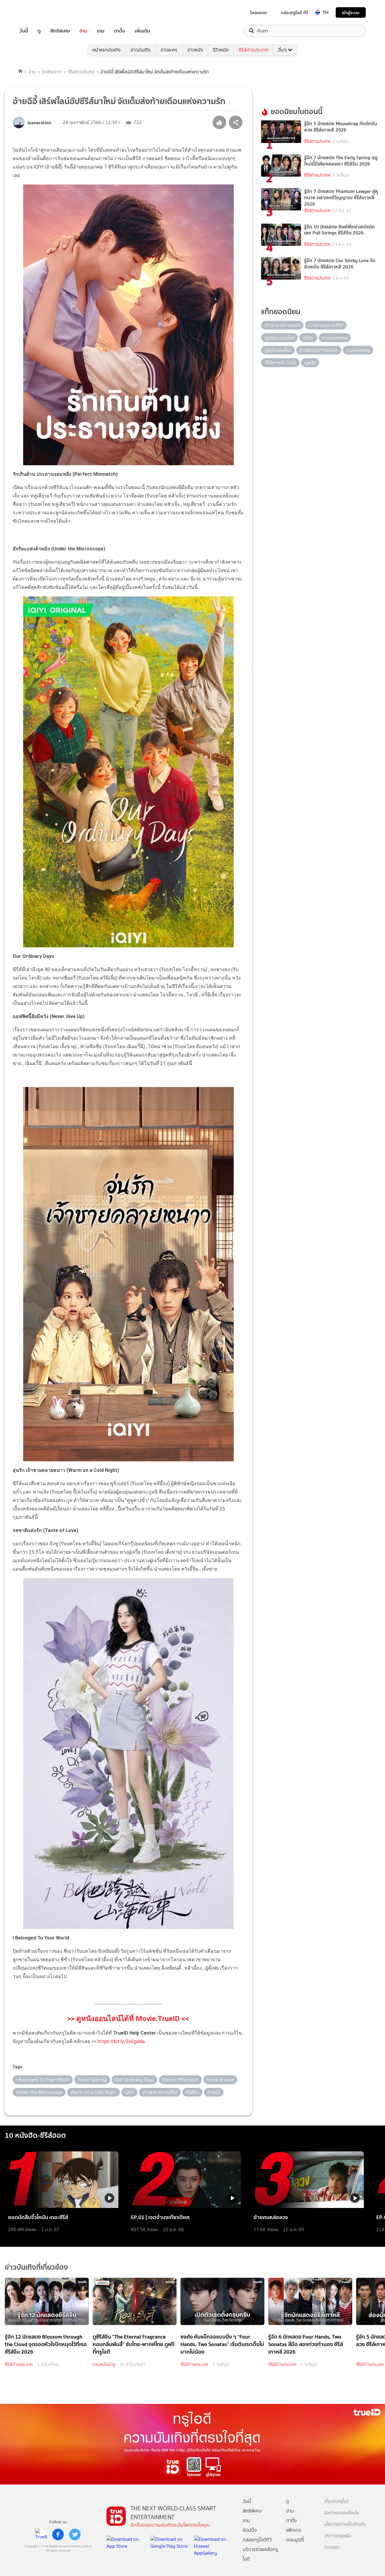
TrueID (37, 12)
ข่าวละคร (169, 50)
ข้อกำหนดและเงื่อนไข (342, 2513)
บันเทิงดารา (52, 72)
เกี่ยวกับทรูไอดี (337, 2502)
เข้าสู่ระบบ (351, 12)
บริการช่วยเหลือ (338, 2536)
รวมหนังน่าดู (104, 2364)
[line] (41, 2534)
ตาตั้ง (120, 31)
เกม (101, 31)
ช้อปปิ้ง (250, 2530)
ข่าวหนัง (195, 50)
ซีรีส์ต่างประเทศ (253, 50)
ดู (39, 31)
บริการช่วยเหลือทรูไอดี (260, 2554)
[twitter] (75, 2534)
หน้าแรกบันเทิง (106, 50)
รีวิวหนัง (221, 50)
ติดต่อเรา (332, 2548)
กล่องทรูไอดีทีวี (257, 2540)
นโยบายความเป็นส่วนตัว (345, 2524)
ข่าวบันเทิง (141, 50)
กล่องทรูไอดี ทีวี (294, 13)
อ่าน (83, 31)
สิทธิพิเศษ (60, 31)
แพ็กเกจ (294, 2530)
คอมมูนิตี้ (295, 2540)
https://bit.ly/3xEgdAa (121, 2041)
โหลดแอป (259, 13)
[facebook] (58, 2534)
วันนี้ (24, 31)
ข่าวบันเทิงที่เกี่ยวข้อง (36, 2267)
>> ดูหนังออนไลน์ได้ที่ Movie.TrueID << (128, 2019)
